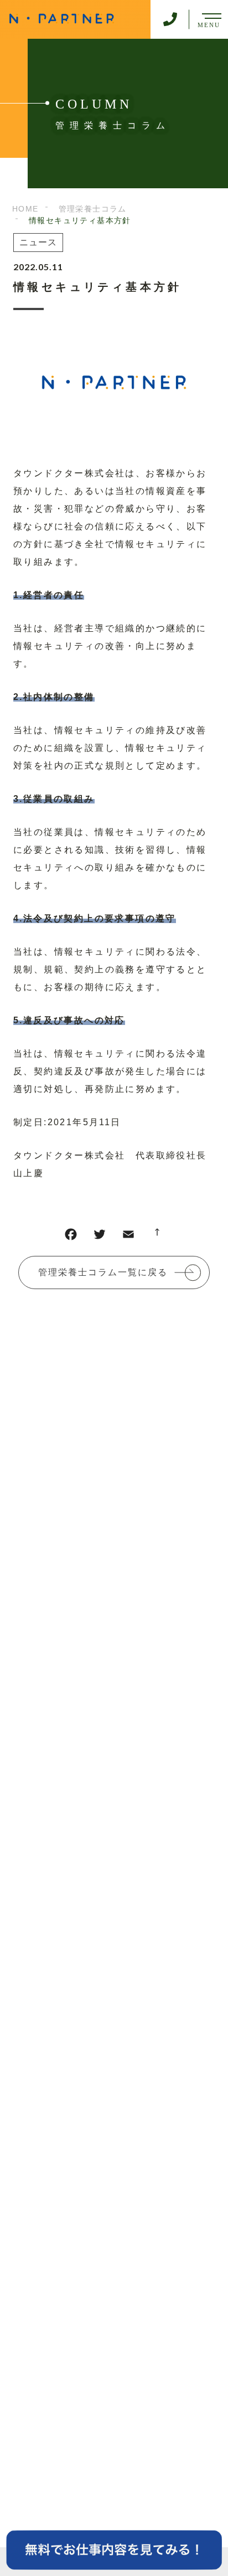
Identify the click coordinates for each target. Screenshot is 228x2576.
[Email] (128, 1237)
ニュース (38, 242)
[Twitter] (100, 1237)
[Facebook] (71, 1237)
